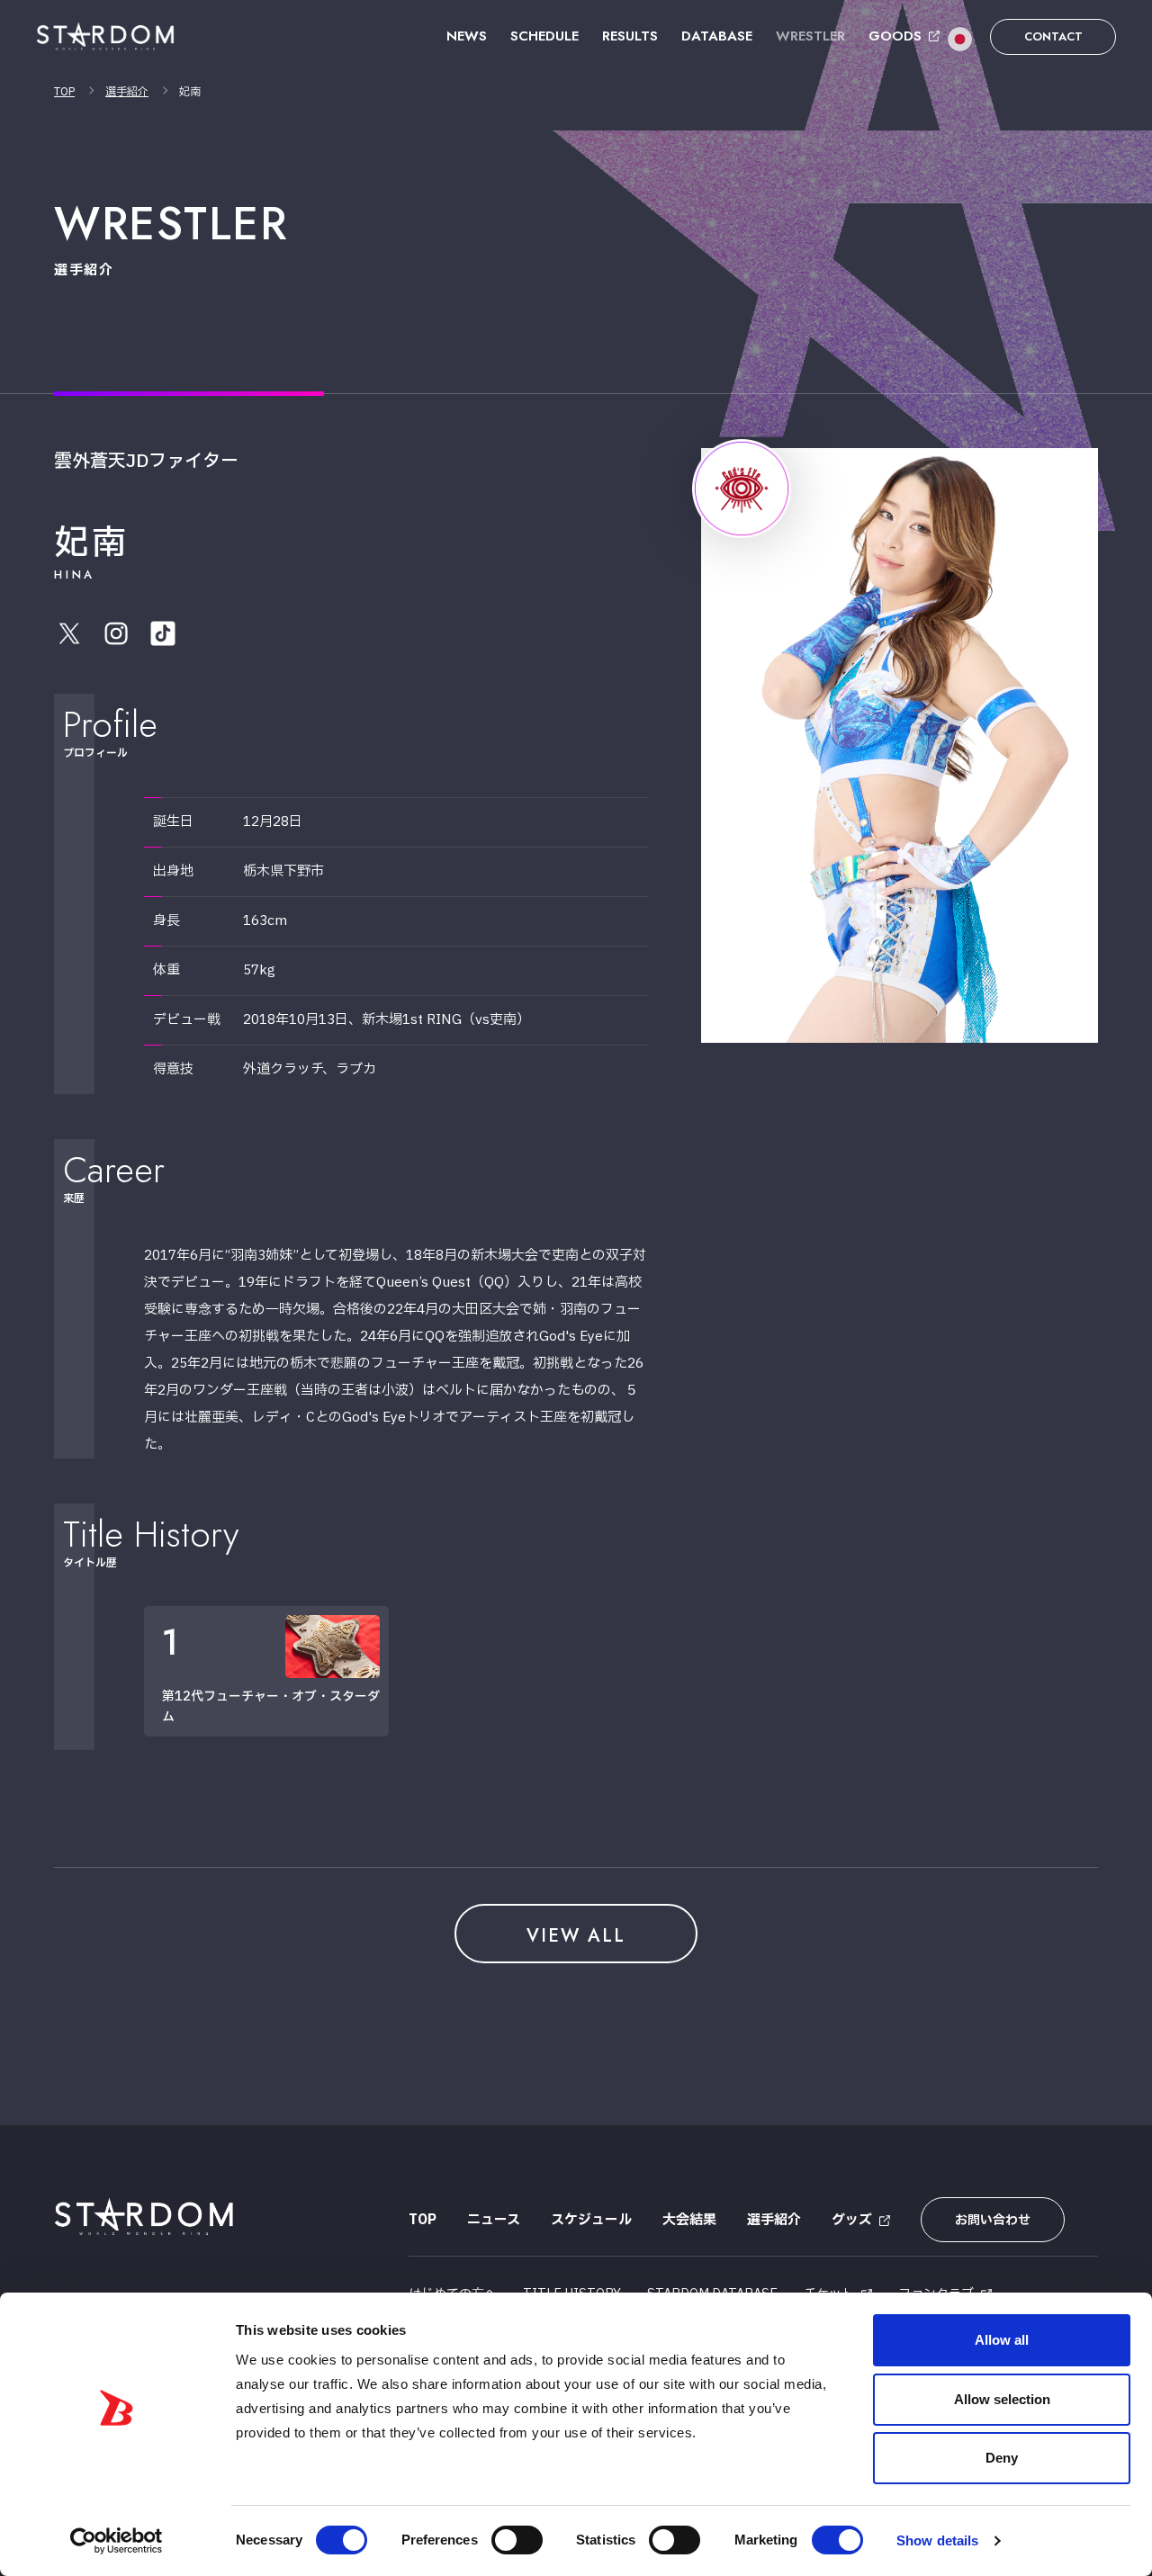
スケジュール (591, 2220)
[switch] (517, 2540)
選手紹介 (127, 92)
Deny (1002, 2458)
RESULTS (630, 36)
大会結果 (689, 2220)
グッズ (852, 2220)
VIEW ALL (576, 1936)
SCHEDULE (544, 36)
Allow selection (1002, 2399)
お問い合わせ (993, 2220)
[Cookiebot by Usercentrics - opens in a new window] (117, 2541)
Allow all (1002, 2340)
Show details (937, 2540)
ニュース (494, 2220)
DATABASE (717, 36)
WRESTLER (810, 36)
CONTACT (1053, 36)
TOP (64, 92)
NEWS (467, 36)
